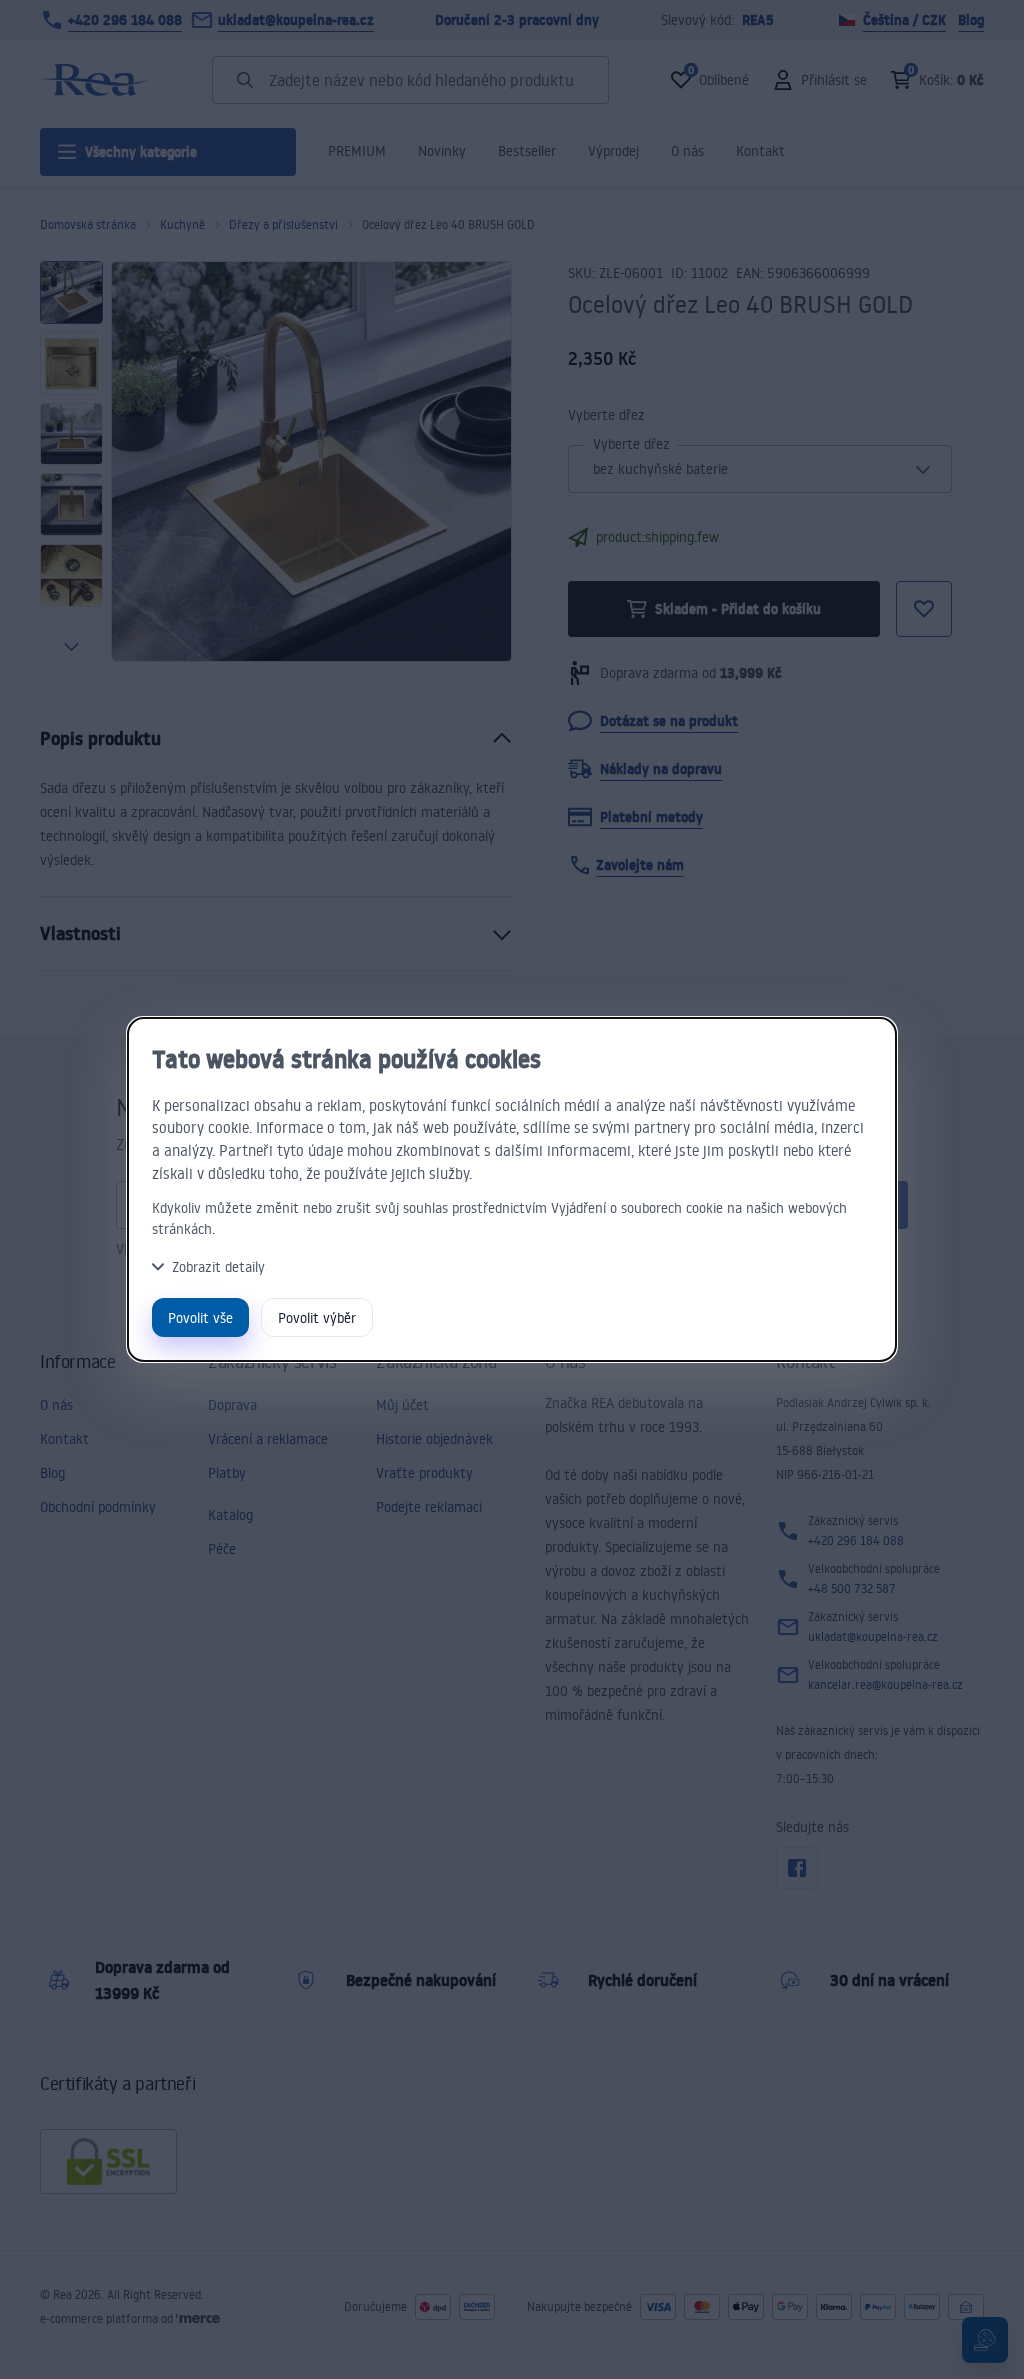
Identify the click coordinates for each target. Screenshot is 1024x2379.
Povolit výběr (317, 1317)
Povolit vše (200, 1317)
